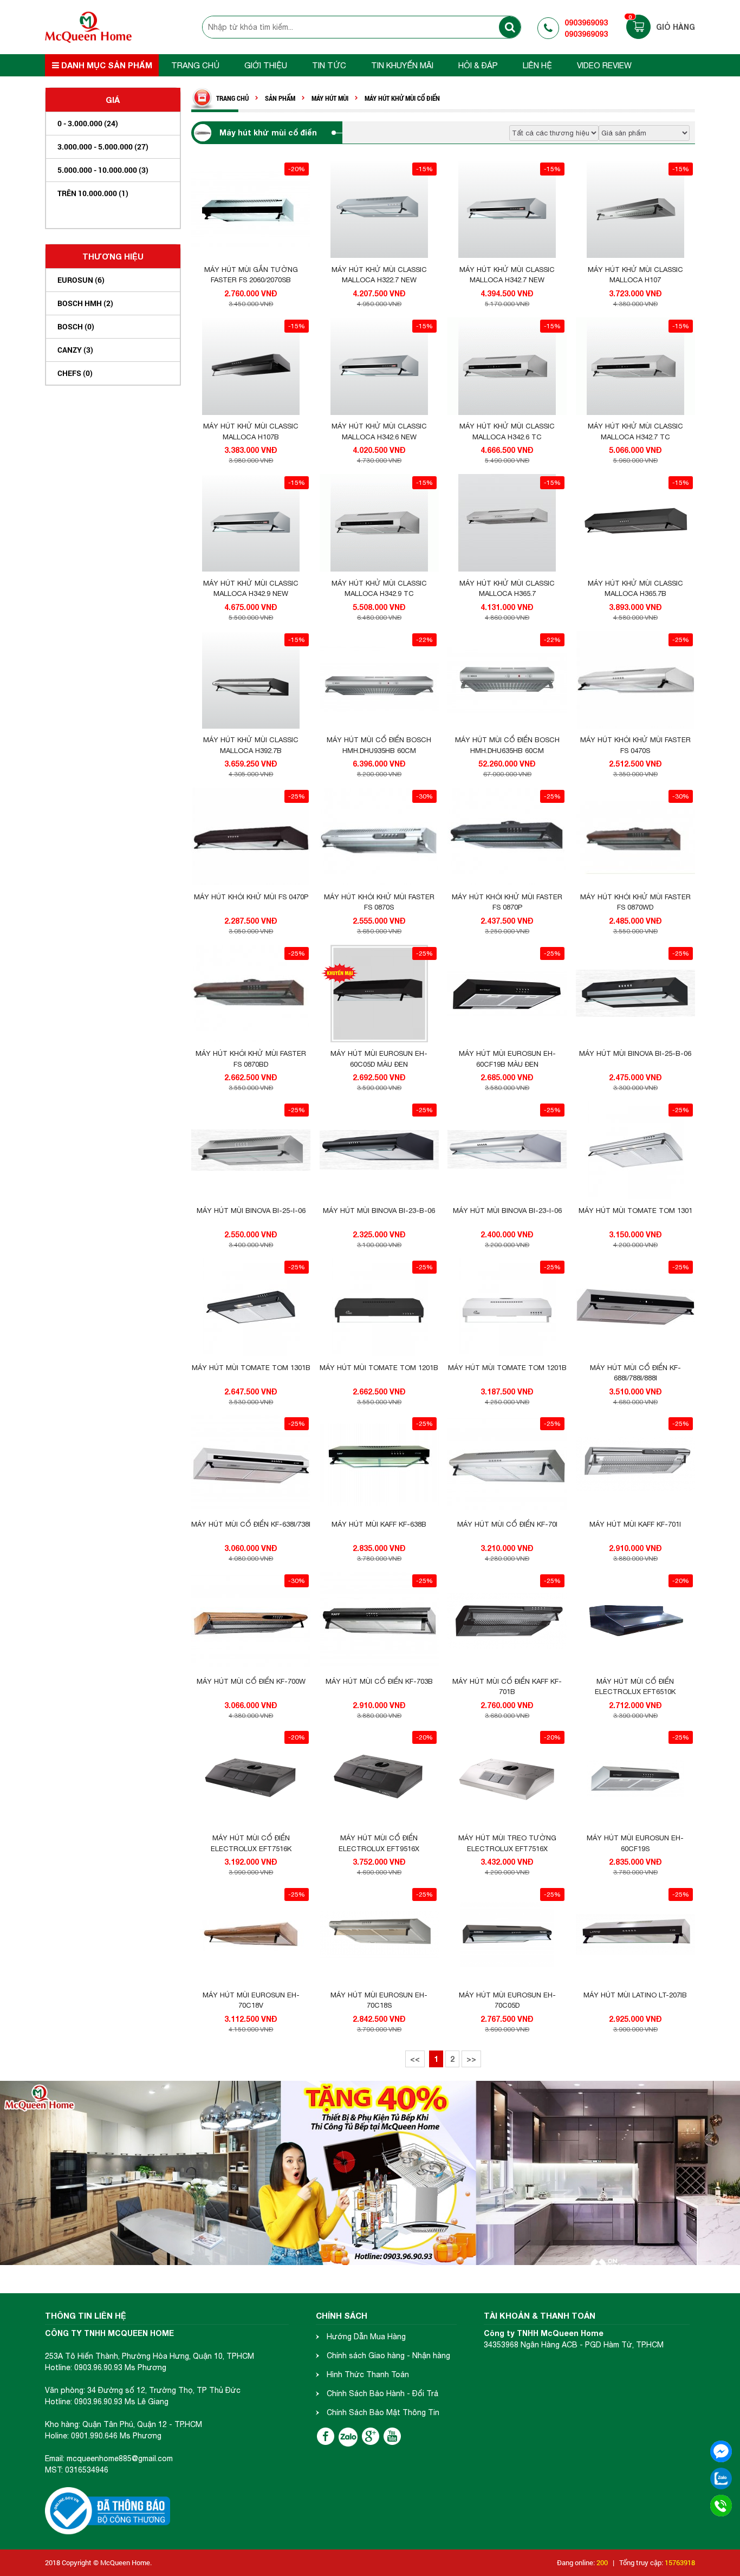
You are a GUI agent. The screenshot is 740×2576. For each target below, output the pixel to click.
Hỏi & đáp (478, 65)
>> (471, 2059)
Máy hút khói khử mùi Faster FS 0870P (507, 902)
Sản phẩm (280, 98)
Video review (604, 65)
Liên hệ (537, 65)
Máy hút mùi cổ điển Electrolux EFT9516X (379, 1843)
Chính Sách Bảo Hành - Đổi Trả (382, 2393)
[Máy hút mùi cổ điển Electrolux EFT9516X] (379, 1778)
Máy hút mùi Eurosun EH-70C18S (379, 2000)
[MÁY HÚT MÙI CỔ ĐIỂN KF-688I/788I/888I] (635, 1308)
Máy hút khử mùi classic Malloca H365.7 (507, 589)
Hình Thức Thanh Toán (368, 2374)
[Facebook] (326, 2436)
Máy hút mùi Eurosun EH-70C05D (507, 2000)
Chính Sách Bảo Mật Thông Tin (383, 2412)
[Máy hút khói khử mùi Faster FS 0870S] (379, 837)
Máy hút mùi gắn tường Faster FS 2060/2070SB (251, 275)
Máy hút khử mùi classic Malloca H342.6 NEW (379, 432)
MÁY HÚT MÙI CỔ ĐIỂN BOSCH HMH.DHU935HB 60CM (379, 745)
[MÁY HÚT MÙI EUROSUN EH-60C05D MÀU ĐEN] (379, 994)
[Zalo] (348, 2437)
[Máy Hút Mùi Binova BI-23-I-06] (507, 1151)
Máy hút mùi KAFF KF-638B (379, 1524)
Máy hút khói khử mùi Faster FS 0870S (379, 902)
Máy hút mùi (330, 98)
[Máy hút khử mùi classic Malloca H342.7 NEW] (507, 210)
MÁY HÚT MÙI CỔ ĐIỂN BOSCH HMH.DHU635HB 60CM (507, 745)
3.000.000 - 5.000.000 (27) (103, 147)
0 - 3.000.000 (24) (88, 123)
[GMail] (371, 2436)
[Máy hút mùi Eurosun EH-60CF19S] (635, 1778)
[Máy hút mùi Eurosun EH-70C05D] (507, 1935)
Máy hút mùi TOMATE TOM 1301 (635, 1211)
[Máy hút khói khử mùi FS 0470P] (251, 837)
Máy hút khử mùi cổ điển (268, 132)
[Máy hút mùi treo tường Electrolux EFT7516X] (507, 1778)
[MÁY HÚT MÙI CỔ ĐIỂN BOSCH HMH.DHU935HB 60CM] (379, 680)
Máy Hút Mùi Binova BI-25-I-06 (251, 1211)
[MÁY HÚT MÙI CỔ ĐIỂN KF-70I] (507, 1464)
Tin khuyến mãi (402, 65)
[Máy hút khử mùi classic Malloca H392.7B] (251, 680)
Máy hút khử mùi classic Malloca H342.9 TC (379, 589)
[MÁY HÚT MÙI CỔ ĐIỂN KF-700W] (251, 1621)
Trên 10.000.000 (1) (93, 193)
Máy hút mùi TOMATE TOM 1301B (251, 1368)
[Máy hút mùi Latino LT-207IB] (635, 1935)
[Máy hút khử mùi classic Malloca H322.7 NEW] (379, 210)
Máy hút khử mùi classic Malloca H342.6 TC (507, 432)
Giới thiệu (266, 65)
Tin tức (329, 65)
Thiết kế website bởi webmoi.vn (202, 2562)
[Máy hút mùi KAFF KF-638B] (379, 1464)
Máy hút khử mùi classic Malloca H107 (635, 275)
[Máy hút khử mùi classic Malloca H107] (635, 210)
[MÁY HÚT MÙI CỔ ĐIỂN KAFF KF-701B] (507, 1621)
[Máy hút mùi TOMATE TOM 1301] (635, 1151)
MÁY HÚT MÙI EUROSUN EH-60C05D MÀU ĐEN (379, 1059)
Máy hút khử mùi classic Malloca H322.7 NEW (379, 275)
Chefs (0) (75, 373)
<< (415, 2059)
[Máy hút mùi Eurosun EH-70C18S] (379, 1935)
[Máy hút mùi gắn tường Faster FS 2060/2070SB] (251, 210)
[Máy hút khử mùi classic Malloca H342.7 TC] (635, 367)
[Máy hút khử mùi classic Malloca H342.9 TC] (379, 523)
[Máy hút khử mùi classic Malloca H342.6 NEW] (379, 367)
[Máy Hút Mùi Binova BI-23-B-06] (379, 1151)
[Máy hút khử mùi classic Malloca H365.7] (507, 523)
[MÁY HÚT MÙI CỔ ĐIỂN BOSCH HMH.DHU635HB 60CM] (507, 680)
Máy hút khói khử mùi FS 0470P (251, 897)
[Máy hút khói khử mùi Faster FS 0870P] (507, 837)
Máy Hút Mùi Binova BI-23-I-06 (507, 1211)
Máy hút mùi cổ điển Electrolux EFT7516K (251, 1843)
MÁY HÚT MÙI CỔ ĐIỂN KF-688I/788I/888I (635, 1373)
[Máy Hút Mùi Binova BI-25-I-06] (251, 1151)
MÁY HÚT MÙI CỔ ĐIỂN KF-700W (251, 1681)
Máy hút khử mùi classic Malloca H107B (251, 432)
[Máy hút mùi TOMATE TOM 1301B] (251, 1308)
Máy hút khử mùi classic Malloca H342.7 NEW (507, 275)
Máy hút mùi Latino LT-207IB (635, 1995)
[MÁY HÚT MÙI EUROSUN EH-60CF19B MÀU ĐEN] (507, 994)
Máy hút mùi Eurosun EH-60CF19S (635, 1843)
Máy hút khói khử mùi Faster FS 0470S (635, 745)
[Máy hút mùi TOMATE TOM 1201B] (379, 1308)
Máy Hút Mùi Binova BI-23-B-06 (379, 1211)
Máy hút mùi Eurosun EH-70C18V (251, 2000)
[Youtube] (392, 2436)
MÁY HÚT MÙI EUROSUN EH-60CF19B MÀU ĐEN (507, 1059)
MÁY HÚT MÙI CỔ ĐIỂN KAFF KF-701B (507, 1687)
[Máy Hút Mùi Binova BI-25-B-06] (635, 994)
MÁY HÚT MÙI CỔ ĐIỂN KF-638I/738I (251, 1524)
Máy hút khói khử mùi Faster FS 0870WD (635, 902)
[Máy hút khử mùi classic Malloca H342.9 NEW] (251, 523)
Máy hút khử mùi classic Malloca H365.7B (635, 589)
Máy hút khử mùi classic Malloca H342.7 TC (635, 432)
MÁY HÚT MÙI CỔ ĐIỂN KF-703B (379, 1681)
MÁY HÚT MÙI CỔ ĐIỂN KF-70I (507, 1524)
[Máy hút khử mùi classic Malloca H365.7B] (635, 523)
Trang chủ (195, 65)
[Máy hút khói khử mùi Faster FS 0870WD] (635, 837)
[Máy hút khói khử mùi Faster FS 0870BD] (251, 994)
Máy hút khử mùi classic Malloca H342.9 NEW (251, 589)
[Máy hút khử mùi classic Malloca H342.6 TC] (507, 367)
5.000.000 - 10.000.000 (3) (103, 170)
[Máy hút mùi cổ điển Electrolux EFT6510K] (635, 1621)
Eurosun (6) (81, 280)
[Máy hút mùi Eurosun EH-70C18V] (251, 1935)
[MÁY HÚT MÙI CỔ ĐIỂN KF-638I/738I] (251, 1464)
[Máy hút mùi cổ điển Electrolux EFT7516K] (251, 1778)
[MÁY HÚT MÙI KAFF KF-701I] (635, 1464)
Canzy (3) (75, 350)
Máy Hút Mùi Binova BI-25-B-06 (635, 1053)
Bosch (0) (76, 326)
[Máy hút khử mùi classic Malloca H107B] (251, 367)
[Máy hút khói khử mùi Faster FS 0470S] (635, 680)
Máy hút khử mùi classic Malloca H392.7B (251, 745)
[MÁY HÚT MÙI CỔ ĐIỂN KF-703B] (379, 1621)
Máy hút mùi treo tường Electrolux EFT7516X (507, 1843)
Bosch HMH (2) (85, 303)
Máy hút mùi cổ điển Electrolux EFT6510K (635, 1687)
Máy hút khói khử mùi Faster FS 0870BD (251, 1059)
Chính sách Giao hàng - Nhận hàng (388, 2356)
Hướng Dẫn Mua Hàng (366, 2337)
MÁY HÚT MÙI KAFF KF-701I (635, 1524)
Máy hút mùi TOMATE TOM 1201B (379, 1368)
